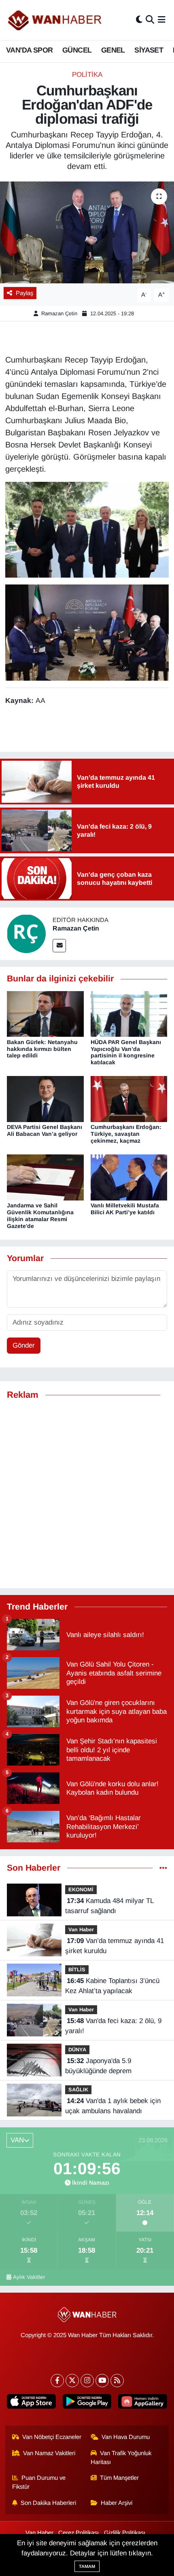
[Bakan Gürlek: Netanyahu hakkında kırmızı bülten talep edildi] (45, 1014)
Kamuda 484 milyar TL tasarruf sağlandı (109, 1906)
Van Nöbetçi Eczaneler (52, 2437)
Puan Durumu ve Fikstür (39, 2482)
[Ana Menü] (162, 20)
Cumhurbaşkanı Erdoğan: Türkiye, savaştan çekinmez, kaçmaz (126, 1134)
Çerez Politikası (79, 2533)
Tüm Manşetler (119, 2478)
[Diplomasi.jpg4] (87, 529)
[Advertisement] (87, 1494)
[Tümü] (163, 1868)
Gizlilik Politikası (125, 2533)
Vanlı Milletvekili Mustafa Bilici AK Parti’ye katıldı (125, 1209)
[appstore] (31, 2403)
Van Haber (81, 1929)
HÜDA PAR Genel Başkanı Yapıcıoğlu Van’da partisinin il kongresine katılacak (126, 1052)
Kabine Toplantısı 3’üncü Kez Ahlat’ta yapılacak (112, 1986)
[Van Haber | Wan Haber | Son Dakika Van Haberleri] (55, 20)
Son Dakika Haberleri (48, 2503)
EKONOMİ (81, 1889)
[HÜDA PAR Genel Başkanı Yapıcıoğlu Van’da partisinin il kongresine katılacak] (129, 1014)
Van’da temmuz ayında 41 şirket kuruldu (115, 1946)
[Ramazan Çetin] (26, 934)
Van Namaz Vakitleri (49, 2453)
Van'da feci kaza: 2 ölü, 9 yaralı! (113, 2026)
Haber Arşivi (117, 2503)
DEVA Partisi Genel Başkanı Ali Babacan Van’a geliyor (45, 1130)
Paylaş (24, 293)
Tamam (87, 2566)
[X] (72, 2381)
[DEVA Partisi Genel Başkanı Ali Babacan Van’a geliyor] (45, 1099)
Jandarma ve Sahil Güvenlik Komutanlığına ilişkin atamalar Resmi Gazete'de (40, 1215)
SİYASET (149, 50)
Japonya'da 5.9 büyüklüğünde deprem (98, 2066)
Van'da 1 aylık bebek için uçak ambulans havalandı (113, 2106)
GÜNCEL (77, 50)
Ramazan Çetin (59, 313)
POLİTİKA (87, 75)
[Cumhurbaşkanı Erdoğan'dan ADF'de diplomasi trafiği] (87, 232)
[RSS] (117, 2381)
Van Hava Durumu (126, 2437)
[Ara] (150, 20)
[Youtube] (102, 2381)
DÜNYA (77, 2050)
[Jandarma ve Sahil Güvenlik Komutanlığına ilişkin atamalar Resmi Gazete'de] (45, 1177)
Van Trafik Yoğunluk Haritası (121, 2458)
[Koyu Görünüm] (139, 20)
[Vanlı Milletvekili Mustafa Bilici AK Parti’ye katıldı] (129, 1177)
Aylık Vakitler (29, 2277)
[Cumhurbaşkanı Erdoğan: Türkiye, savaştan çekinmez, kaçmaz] (129, 1099)
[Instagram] (87, 2381)
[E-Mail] (59, 946)
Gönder (24, 1345)
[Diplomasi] (87, 632)
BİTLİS (77, 1969)
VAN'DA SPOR (29, 50)
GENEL (113, 50)
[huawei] (143, 2403)
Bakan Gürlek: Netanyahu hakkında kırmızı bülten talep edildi (42, 1049)
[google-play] (87, 2403)
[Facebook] (57, 2381)
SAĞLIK (78, 2090)
